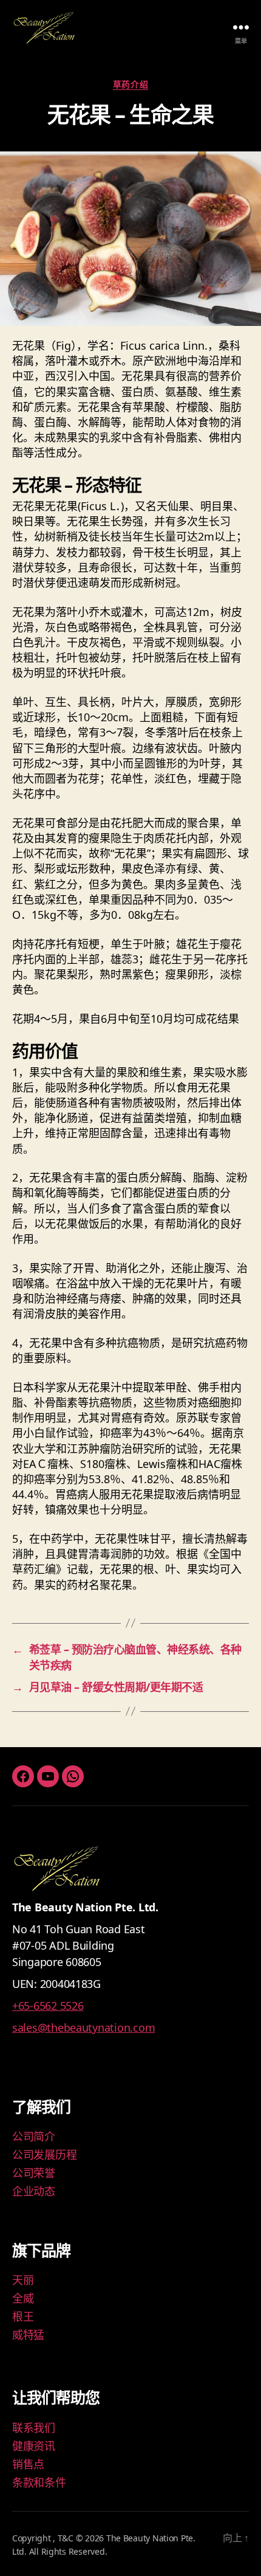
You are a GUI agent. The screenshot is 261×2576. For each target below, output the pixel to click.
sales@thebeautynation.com (83, 2027)
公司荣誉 (34, 2173)
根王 (23, 2316)
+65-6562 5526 (48, 2006)
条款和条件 (39, 2482)
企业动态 (34, 2191)
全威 (23, 2298)
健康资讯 (34, 2446)
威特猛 (28, 2335)
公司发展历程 (44, 2155)
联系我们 (34, 2428)
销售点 (28, 2464)
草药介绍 (130, 85)
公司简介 (34, 2136)
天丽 (23, 2280)
